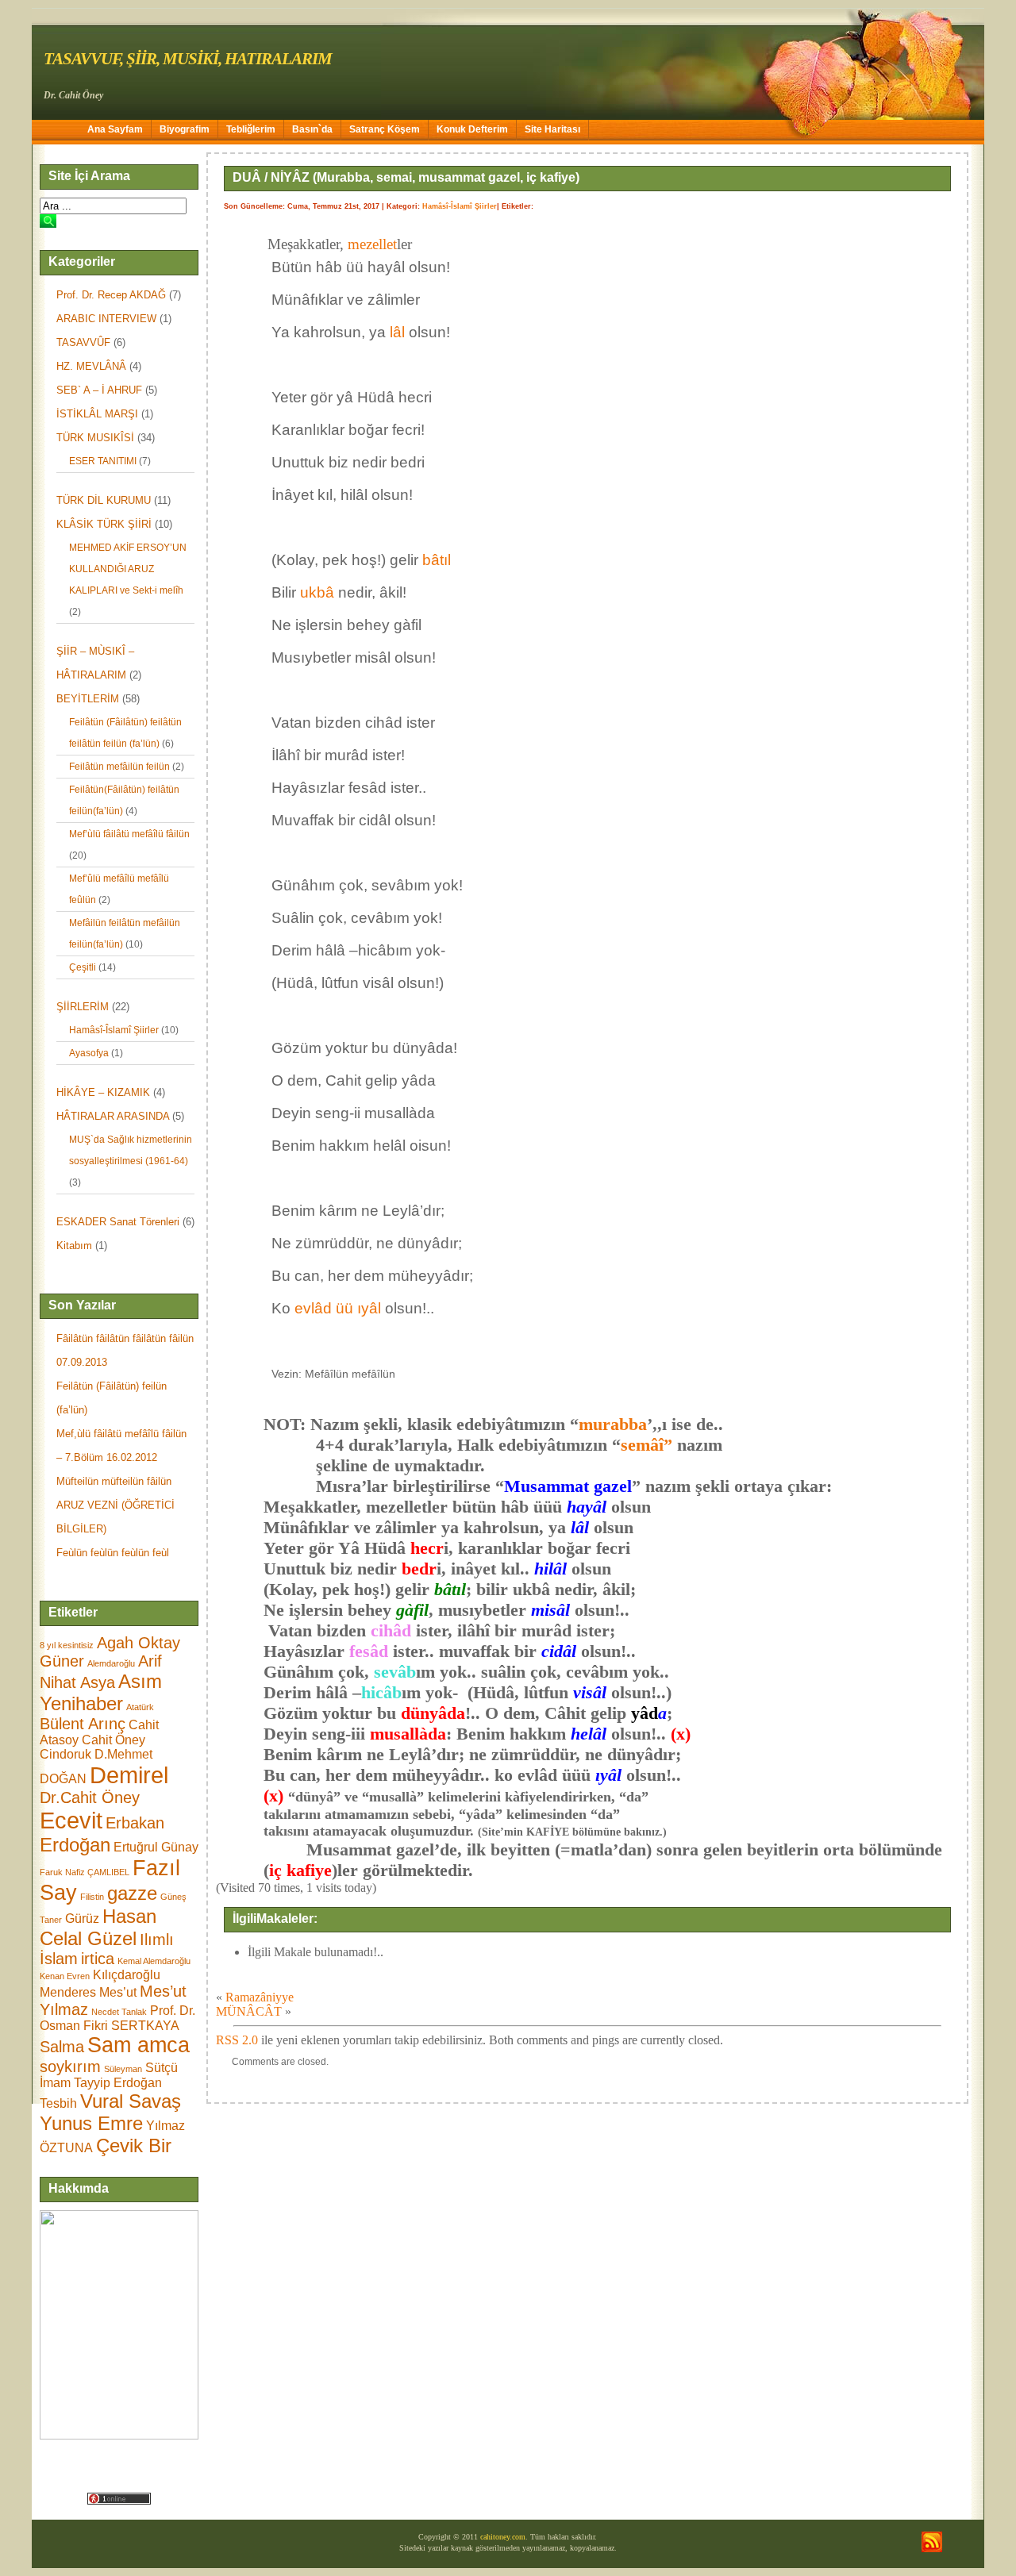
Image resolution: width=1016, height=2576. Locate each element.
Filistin (92, 1897)
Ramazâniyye (260, 1997)
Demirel (129, 1775)
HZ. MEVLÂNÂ (91, 366)
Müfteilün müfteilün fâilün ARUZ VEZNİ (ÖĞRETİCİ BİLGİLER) (115, 1505)
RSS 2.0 (237, 2040)
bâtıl (437, 560)
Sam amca (139, 2045)
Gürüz (82, 1919)
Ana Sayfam (115, 129)
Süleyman (123, 2069)
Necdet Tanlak (119, 2012)
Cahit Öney (114, 1740)
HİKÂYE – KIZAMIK (103, 1092)
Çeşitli (83, 967)
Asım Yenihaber (101, 1692)
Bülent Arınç (83, 1724)
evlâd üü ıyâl (338, 1308)
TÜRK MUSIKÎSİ (95, 438)
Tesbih (58, 2103)
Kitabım (74, 1246)
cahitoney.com (503, 2537)
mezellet (372, 244)
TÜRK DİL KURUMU (104, 500)
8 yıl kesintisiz (67, 1645)
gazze (132, 1893)
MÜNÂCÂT (249, 2011)
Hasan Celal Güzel (98, 1927)
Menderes (68, 1992)
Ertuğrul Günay (156, 1847)
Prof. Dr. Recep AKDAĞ (111, 295)
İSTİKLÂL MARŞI (97, 414)
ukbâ (317, 592)
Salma (62, 2047)
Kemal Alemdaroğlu (154, 1961)
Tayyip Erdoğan (118, 2083)
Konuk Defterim (472, 129)
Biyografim (185, 129)
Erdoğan (75, 1845)
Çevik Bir (134, 2145)
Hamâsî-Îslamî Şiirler (114, 1030)
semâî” (647, 1445)
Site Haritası (552, 129)
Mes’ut (118, 1992)
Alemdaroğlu (111, 1663)
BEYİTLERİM (88, 699)
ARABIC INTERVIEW (106, 319)
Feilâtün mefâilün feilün (119, 767)
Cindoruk (65, 1754)
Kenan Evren (65, 1976)
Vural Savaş (131, 2101)
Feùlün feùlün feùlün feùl (113, 1553)
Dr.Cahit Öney (90, 1797)
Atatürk (140, 1707)
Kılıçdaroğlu (127, 1975)
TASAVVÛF (83, 342)
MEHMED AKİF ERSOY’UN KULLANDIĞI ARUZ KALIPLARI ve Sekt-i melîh (128, 569)
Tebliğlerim (251, 129)
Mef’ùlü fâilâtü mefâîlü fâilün (129, 834)
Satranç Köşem (385, 129)
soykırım (70, 2067)
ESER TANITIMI (103, 461)
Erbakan (135, 1823)
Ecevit (71, 1820)
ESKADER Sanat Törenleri (118, 1222)
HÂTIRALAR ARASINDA (113, 1116)
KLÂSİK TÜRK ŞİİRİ (104, 524)
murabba (613, 1424)
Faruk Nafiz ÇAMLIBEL (85, 1872)
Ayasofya (89, 1053)
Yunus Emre (91, 2123)
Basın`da (312, 129)
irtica (98, 1959)
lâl (397, 332)
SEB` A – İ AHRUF (99, 390)
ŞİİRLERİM (83, 1007)
